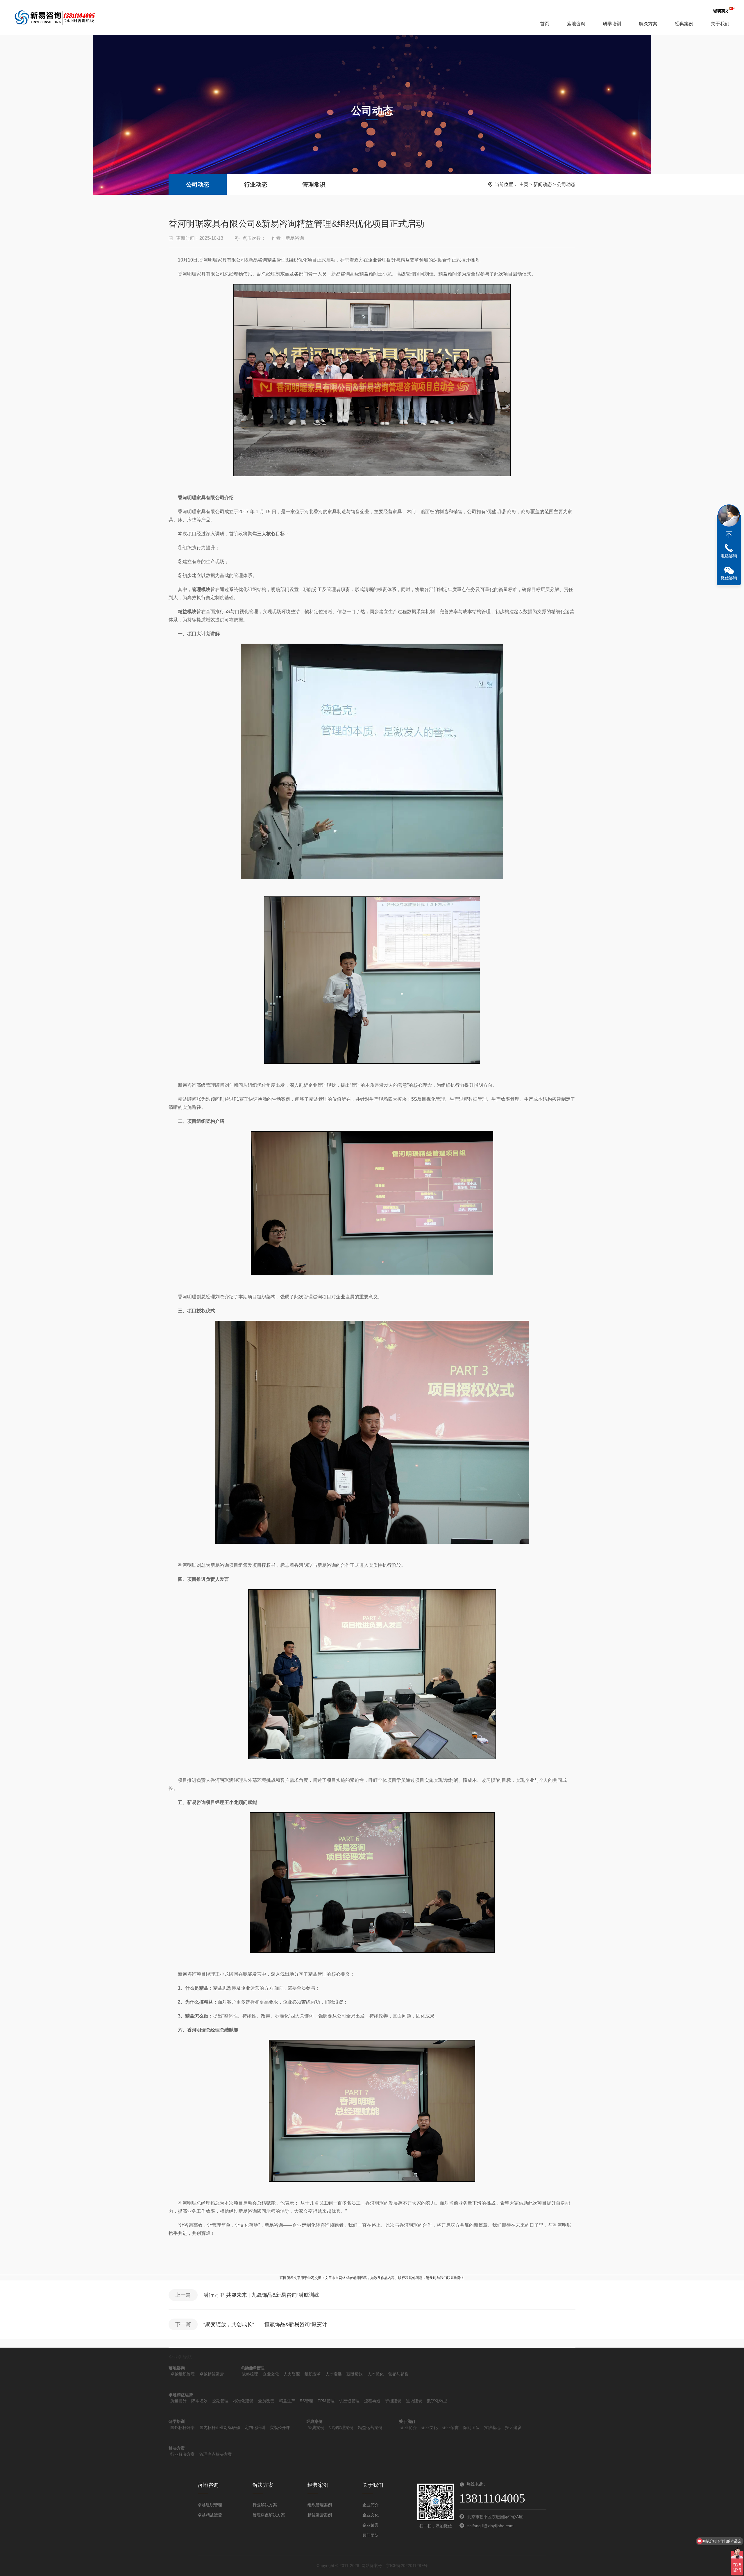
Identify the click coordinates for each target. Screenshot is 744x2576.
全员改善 (266, 2401)
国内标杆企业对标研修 (220, 2428)
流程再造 (372, 2401)
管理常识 (314, 185)
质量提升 (178, 2401)
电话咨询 (729, 556)
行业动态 (256, 185)
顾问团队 (471, 2428)
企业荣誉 (450, 2428)
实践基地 (492, 2428)
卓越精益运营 (212, 2374)
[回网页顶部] (729, 535)
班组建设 (393, 2401)
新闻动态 (543, 184)
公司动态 (198, 185)
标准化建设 (243, 2401)
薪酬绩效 (355, 2374)
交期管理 (220, 2401)
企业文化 (271, 2374)
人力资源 (292, 2374)
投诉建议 (513, 2428)
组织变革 (313, 2374)
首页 (545, 24)
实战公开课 (280, 2428)
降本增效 (199, 2401)
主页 (524, 184)
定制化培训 (255, 2428)
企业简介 (409, 2428)
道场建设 (414, 2401)
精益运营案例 (370, 2428)
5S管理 (306, 2401)
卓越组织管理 (183, 2374)
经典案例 (684, 24)
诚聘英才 (721, 11)
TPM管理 (326, 2401)
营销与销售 (398, 2374)
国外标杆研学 (183, 2428)
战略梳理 (250, 2374)
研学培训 (612, 24)
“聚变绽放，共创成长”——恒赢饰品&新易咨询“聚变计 (265, 2324)
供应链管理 (349, 2401)
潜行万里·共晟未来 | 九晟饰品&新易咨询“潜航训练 (261, 2295)
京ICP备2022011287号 (407, 2566)
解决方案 (648, 24)
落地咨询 (576, 24)
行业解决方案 (183, 2454)
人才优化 (375, 2374)
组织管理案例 (341, 2428)
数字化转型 (437, 2401)
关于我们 (720, 24)
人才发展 (334, 2374)
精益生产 (287, 2401)
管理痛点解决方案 (216, 2454)
